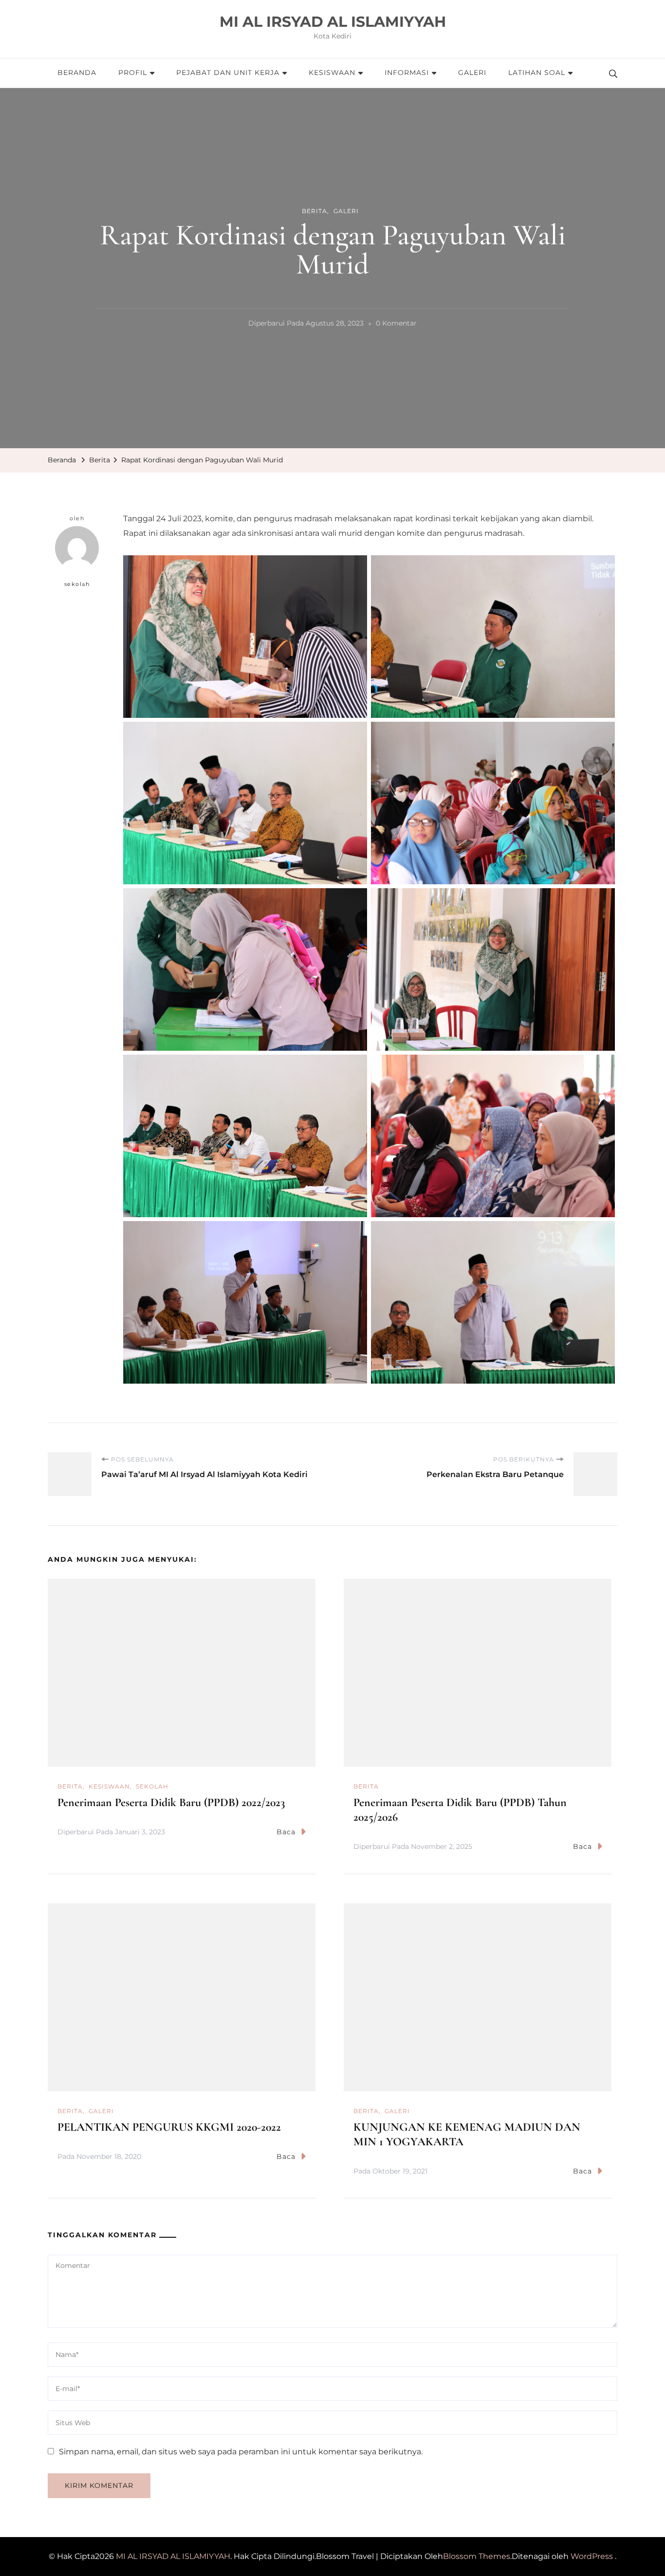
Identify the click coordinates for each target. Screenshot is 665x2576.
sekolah (77, 584)
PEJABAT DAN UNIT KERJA (228, 73)
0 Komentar (396, 325)
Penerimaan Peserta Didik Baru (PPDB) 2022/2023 (171, 1802)
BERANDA (77, 73)
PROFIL (133, 73)
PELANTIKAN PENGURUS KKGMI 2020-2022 (169, 2127)
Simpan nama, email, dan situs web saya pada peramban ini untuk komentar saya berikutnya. (241, 2452)
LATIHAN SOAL (537, 73)
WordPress (592, 2556)
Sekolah (152, 1786)
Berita (314, 211)
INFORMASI (407, 73)
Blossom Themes (477, 2556)
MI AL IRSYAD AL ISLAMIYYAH (333, 22)
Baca (286, 1832)
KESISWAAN (332, 73)
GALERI (472, 73)
